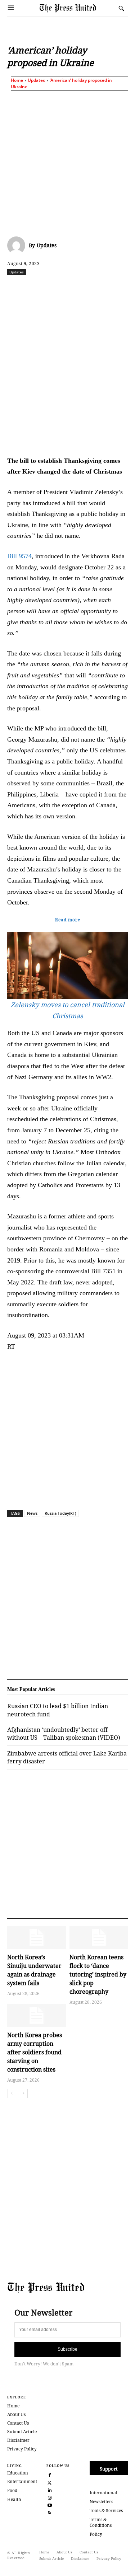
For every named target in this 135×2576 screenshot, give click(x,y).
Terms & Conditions (101, 2523)
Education (18, 2473)
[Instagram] (49, 2497)
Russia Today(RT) (60, 1513)
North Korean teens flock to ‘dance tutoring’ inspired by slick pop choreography (98, 1974)
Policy (96, 2534)
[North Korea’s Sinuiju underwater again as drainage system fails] (37, 1938)
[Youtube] (49, 2504)
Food (12, 2490)
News (32, 1513)
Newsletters (101, 2502)
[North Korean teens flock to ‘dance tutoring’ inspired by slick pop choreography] (99, 1938)
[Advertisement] (67, 162)
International (103, 2493)
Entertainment (22, 2481)
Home (17, 80)
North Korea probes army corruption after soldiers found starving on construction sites (35, 2052)
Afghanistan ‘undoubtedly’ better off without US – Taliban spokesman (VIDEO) (64, 1734)
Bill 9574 (19, 556)
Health (14, 2499)
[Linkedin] (103, 288)
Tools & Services (106, 2511)
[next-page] (23, 2093)
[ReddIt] (70, 288)
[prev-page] (12, 2093)
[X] (54, 288)
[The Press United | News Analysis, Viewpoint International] (77, 8)
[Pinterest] (120, 288)
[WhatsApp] (87, 288)
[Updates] (18, 245)
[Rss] (49, 2512)
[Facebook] (37, 288)
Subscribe (67, 2349)
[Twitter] (49, 2482)
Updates (36, 80)
